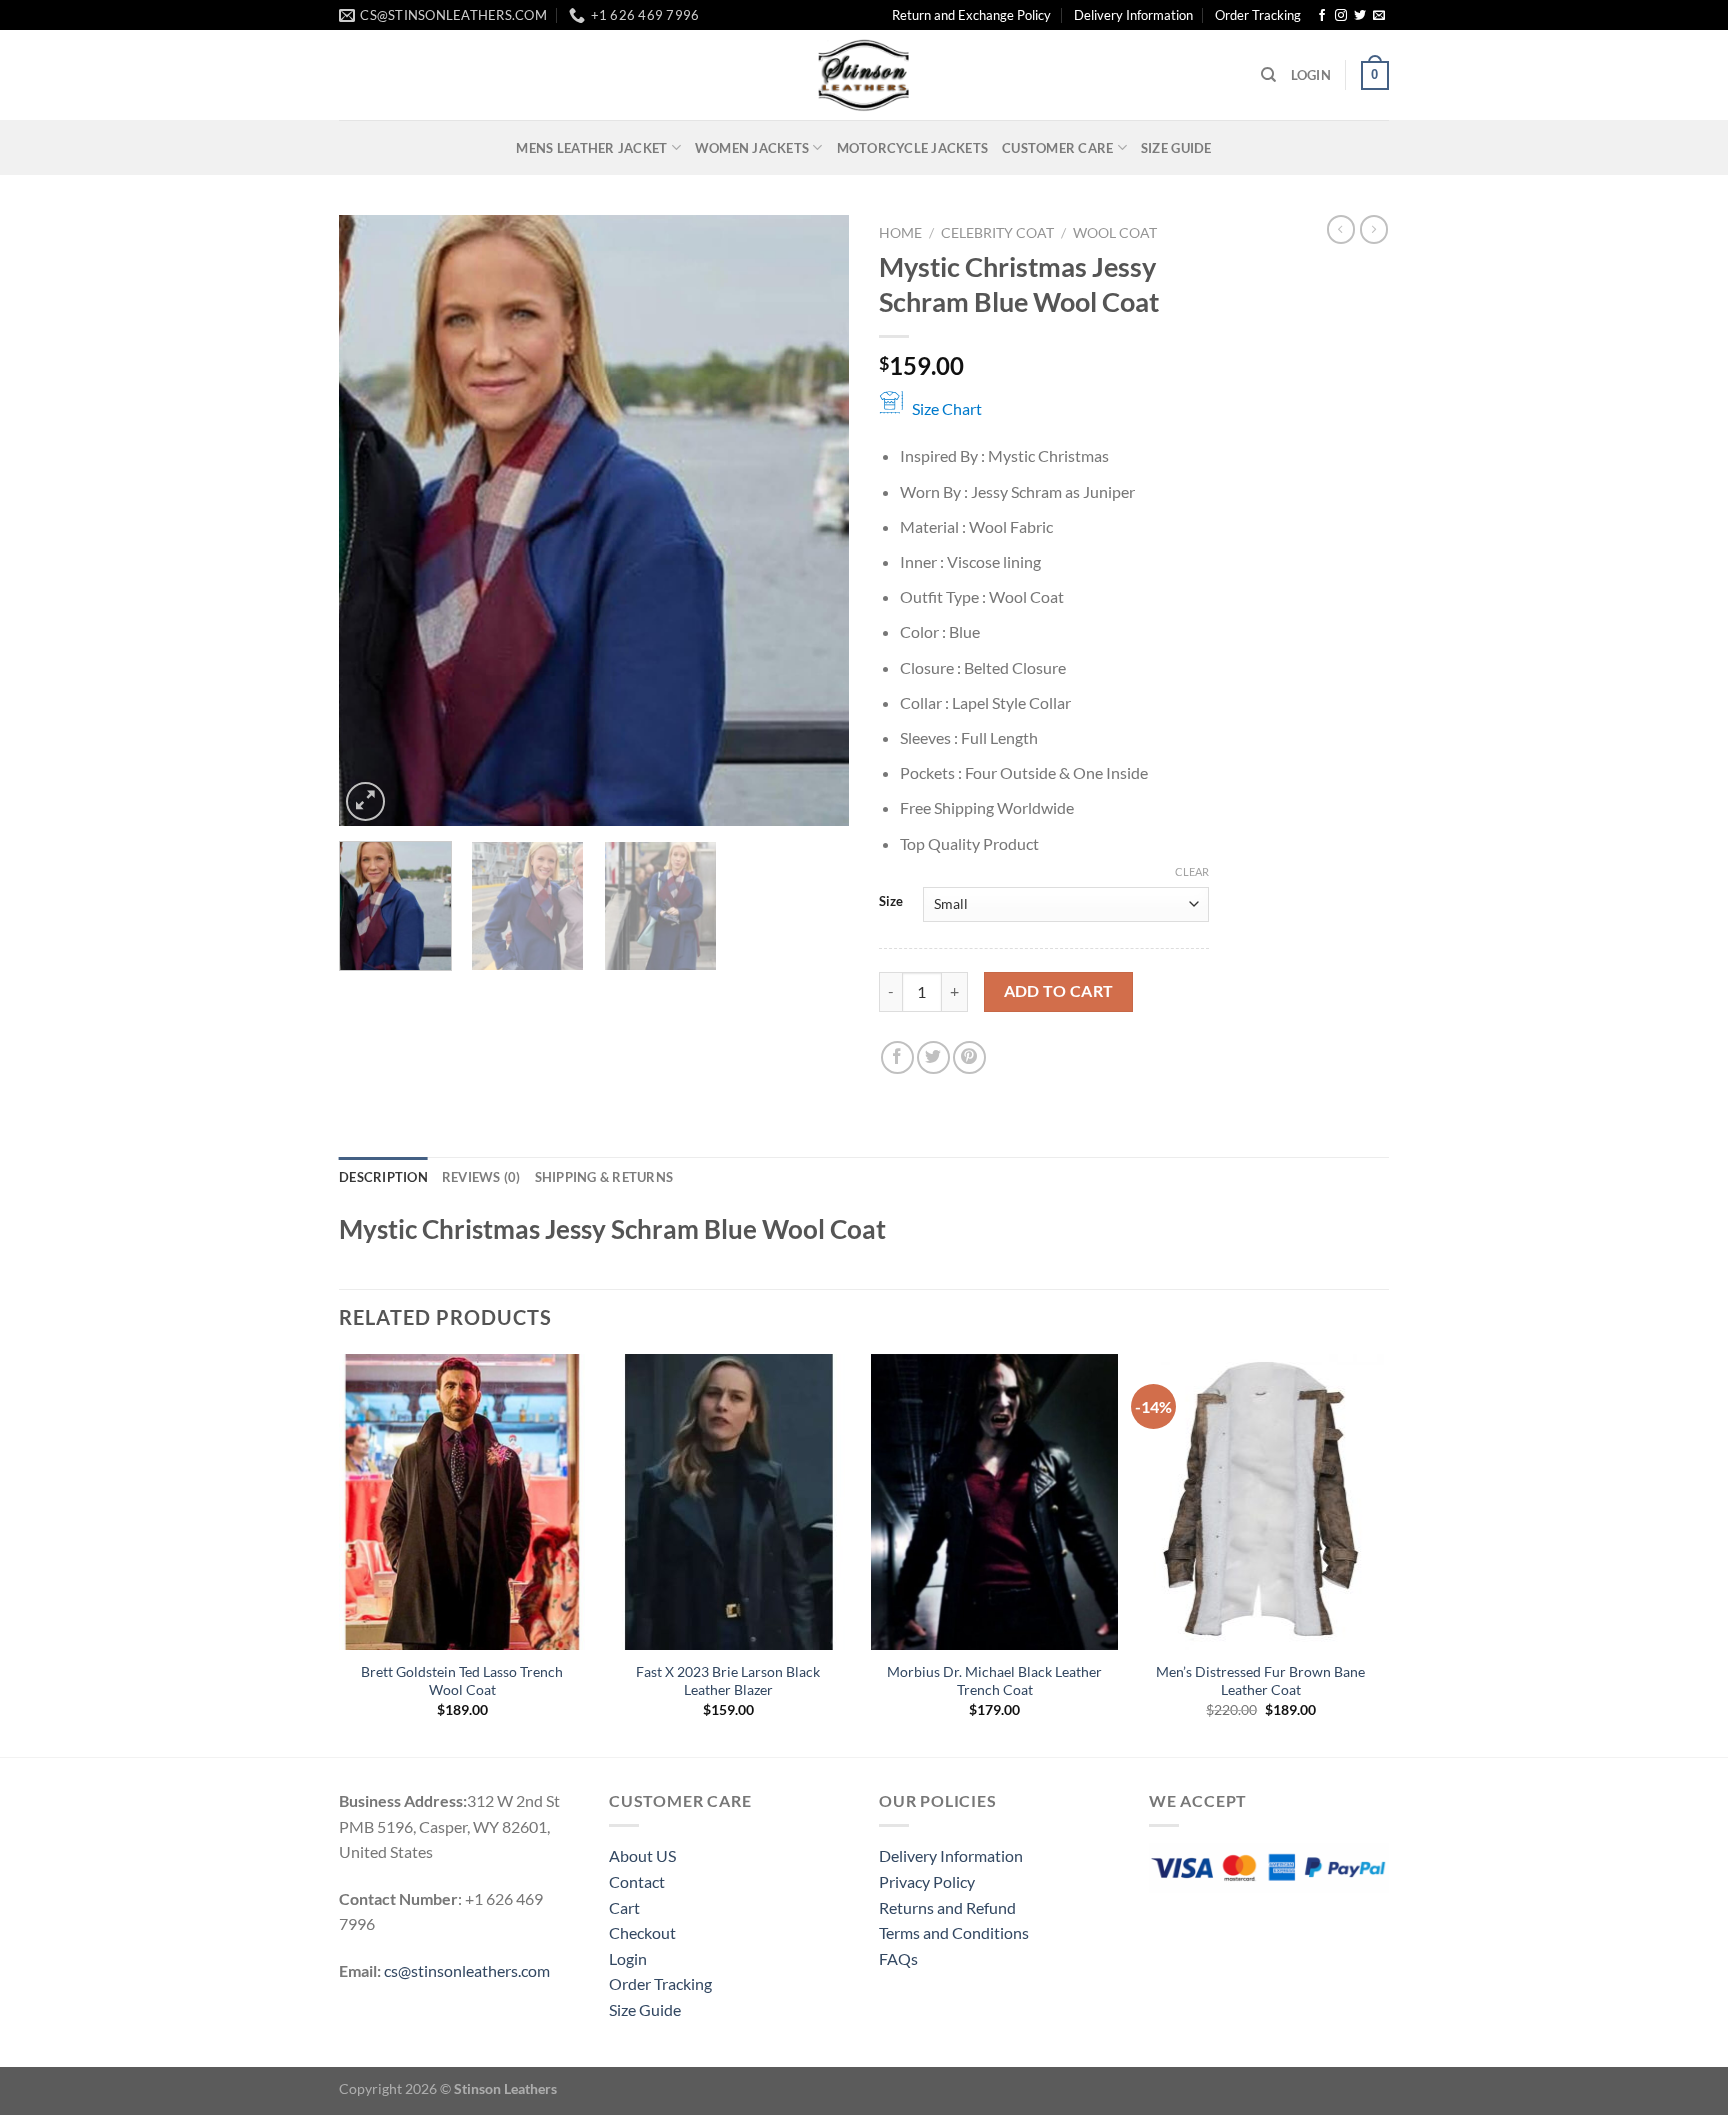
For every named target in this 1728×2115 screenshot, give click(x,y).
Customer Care (1057, 148)
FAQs (898, 1958)
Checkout (642, 1932)
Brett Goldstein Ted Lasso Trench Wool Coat (462, 1681)
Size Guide (1176, 148)
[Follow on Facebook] (1322, 16)
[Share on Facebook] (897, 1057)
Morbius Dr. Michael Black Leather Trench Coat (994, 1681)
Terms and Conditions (954, 1932)
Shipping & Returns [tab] (604, 1177)
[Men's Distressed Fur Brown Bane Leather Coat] (1261, 1502)
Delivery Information (1133, 15)
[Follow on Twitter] (1360, 16)
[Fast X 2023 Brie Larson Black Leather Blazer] (728, 1502)
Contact (637, 1881)
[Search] (1268, 75)
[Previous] (374, 521)
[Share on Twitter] (933, 1057)
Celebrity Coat (997, 233)
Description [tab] (383, 1177)
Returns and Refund (947, 1907)
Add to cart (1059, 991)
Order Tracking (1258, 15)
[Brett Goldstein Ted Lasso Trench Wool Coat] (462, 1502)
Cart (624, 1907)
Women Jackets (752, 148)
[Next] (814, 521)
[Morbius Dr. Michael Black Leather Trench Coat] (994, 1502)
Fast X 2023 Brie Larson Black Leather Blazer (728, 1681)
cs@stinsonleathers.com (467, 1970)
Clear (1192, 871)
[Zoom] (365, 801)
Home (900, 233)
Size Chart (947, 408)
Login (628, 1958)
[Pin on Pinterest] (969, 1057)
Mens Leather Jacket (591, 148)
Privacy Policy (927, 1881)
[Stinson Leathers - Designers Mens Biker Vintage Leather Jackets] (864, 75)
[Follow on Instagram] (1341, 16)
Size (891, 902)
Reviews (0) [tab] (481, 1177)
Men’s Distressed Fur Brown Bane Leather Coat (1260, 1681)
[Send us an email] (1379, 16)
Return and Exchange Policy (971, 15)
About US (642, 1855)
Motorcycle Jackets (913, 148)
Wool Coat (1115, 233)
